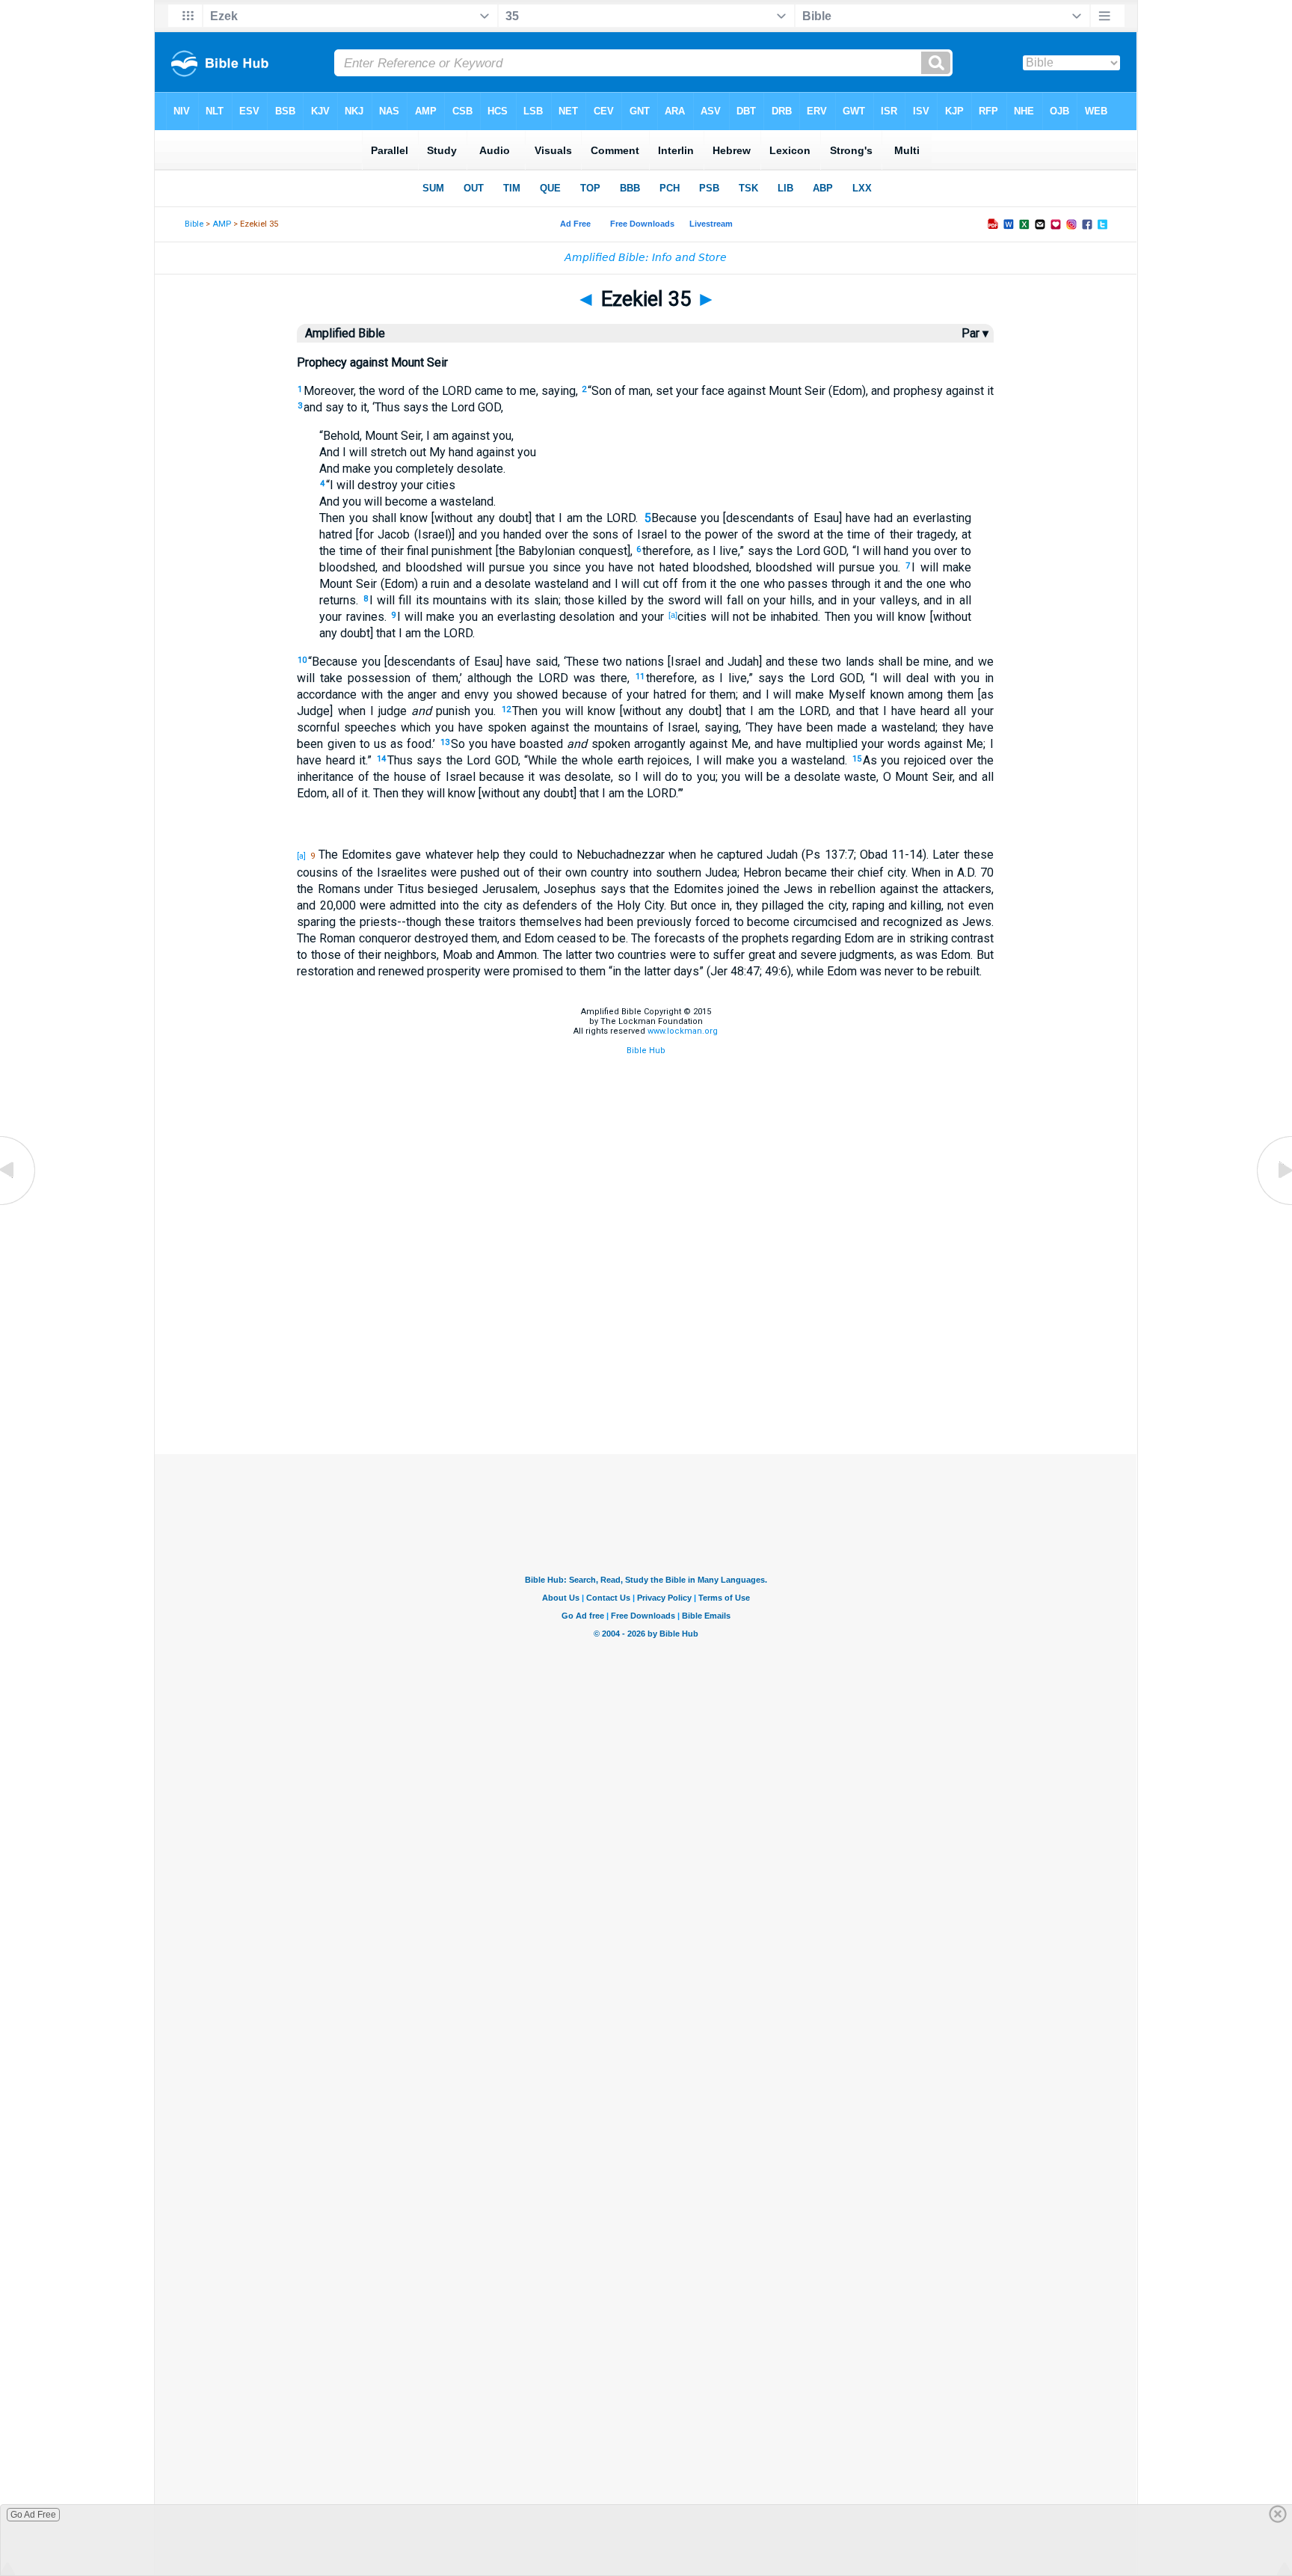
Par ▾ (975, 333)
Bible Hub (646, 1051)
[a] (673, 615)
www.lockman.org (683, 1031)
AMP (222, 224)
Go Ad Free (33, 2515)
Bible (194, 224)
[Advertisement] (646, 1379)
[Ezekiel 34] (19, 1204)
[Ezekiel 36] (1273, 1204)
